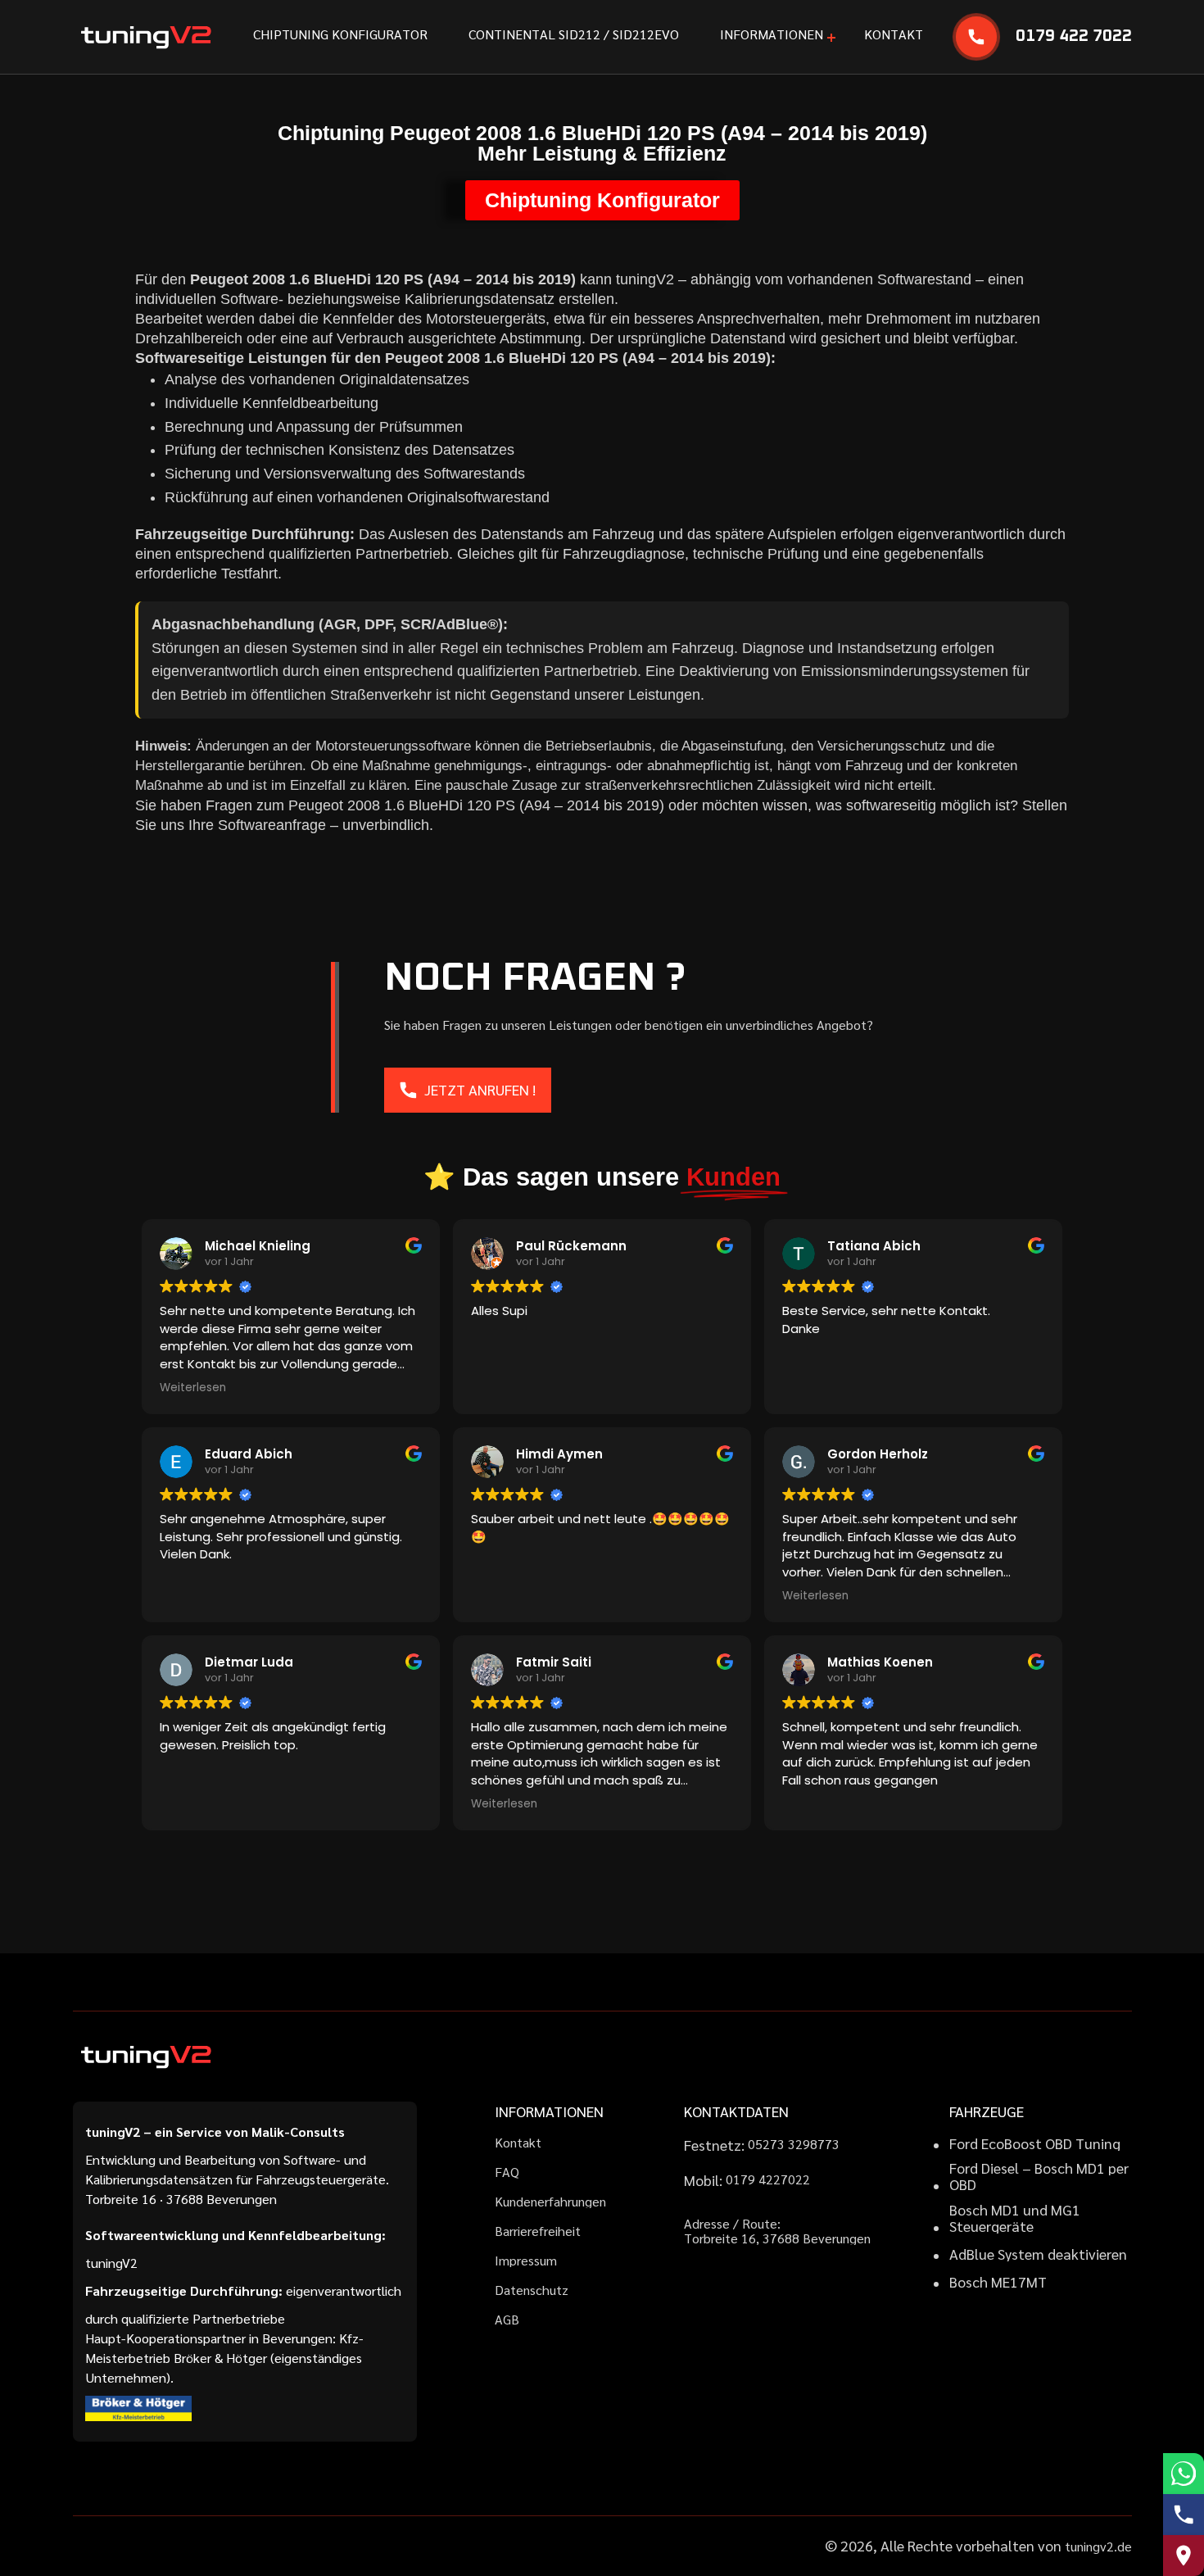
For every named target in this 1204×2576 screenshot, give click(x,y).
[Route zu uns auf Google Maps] (1184, 2556)
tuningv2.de (1098, 2546)
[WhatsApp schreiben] (1184, 2474)
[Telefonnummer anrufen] (1184, 2515)
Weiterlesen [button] (193, 1388)
